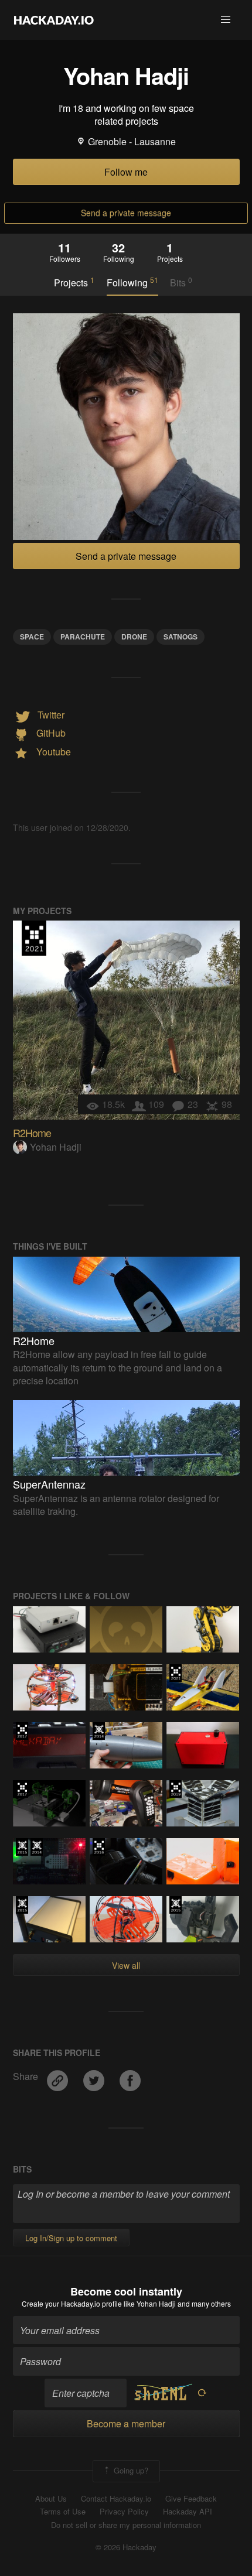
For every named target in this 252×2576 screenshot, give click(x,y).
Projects (74, 282)
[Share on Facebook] (130, 2076)
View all (126, 1965)
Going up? (130, 2470)
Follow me (126, 172)
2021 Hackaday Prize (34, 938)
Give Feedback (191, 2499)
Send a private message (126, 213)
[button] (226, 20)
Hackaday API (188, 2512)
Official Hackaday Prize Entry (99, 1731)
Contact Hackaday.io (116, 2499)
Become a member (126, 2423)
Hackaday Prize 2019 (176, 1789)
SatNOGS (181, 637)
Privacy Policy (124, 2512)
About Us (51, 2499)
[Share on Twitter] (95, 2076)
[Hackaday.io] (54, 20)
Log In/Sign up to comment (71, 2238)
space (32, 637)
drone (134, 637)
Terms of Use (63, 2512)
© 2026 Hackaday (126, 2547)
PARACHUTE (83, 637)
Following (132, 282)
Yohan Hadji (56, 1147)
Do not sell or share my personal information (126, 2525)
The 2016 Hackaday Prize (99, 1847)
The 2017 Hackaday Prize (22, 1731)
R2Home (32, 1133)
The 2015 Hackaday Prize (22, 1847)
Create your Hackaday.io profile (72, 2303)
